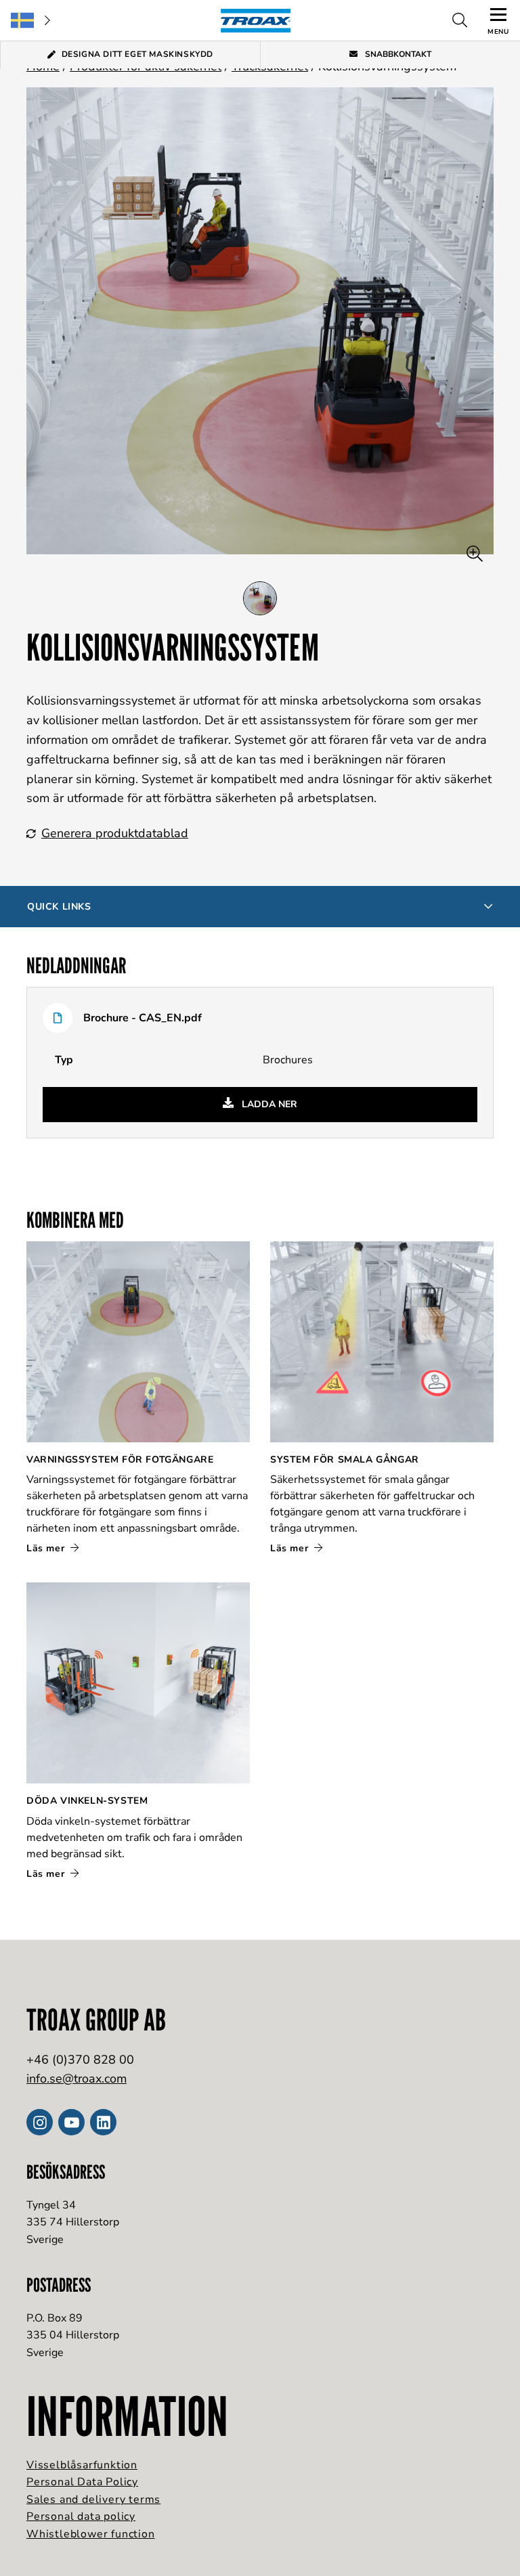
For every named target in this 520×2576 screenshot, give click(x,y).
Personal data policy (81, 2516)
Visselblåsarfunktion (82, 2465)
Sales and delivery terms (93, 2500)
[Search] (460, 20)
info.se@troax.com (77, 2079)
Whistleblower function (91, 2534)
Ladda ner (268, 1104)
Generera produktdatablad (115, 833)
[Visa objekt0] (260, 598)
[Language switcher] (30, 20)
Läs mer (47, 1548)
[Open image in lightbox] (475, 554)
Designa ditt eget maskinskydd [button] (137, 54)
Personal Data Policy (82, 2482)
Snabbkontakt (397, 54)
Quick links (59, 907)
